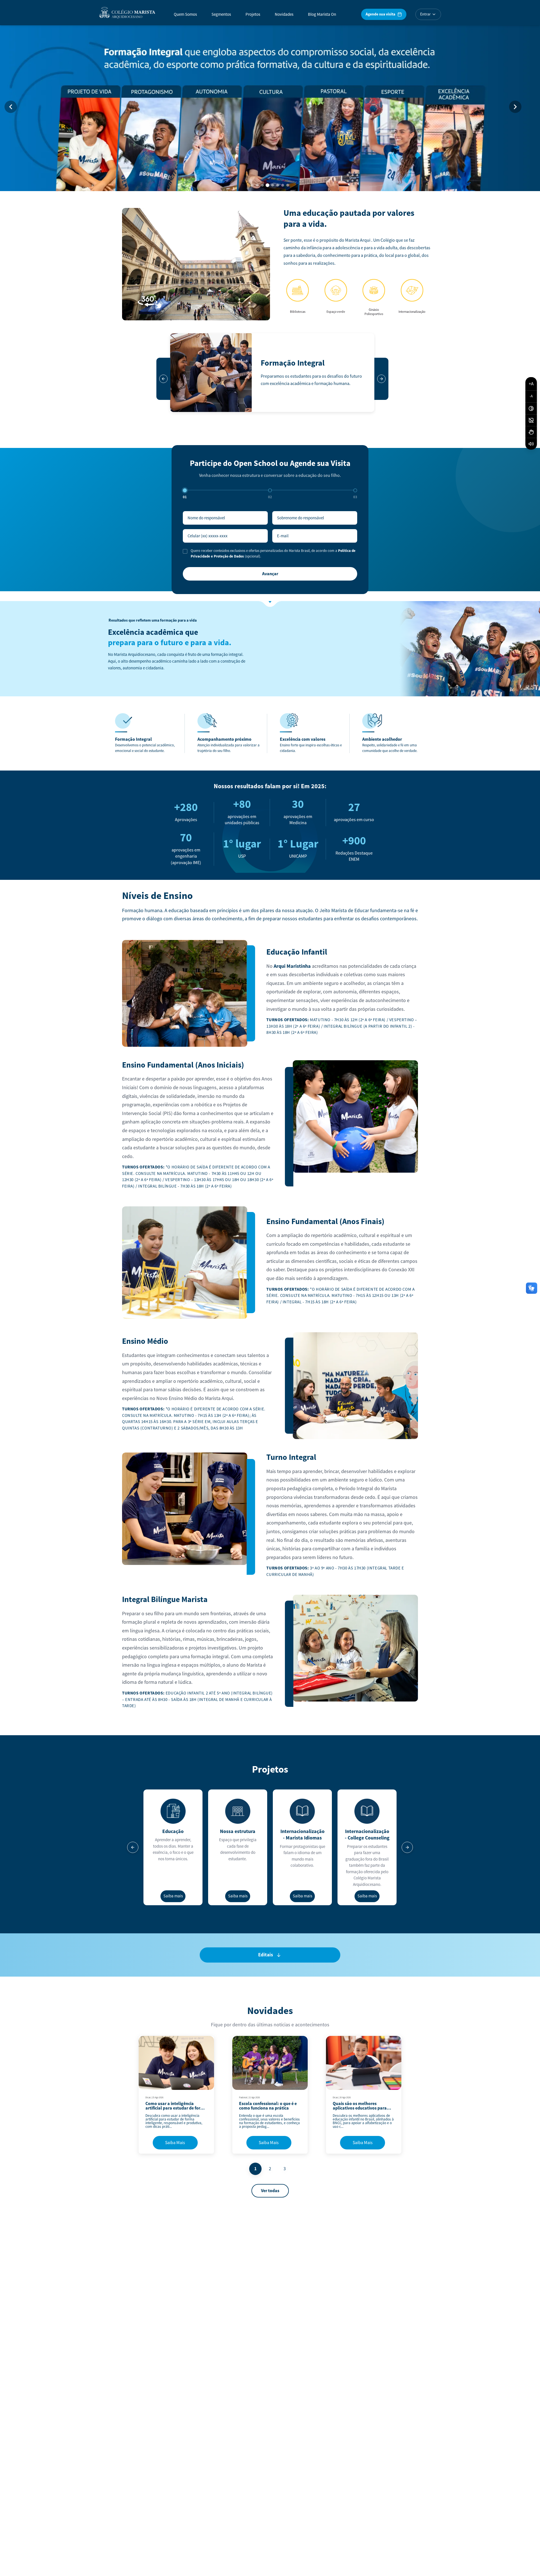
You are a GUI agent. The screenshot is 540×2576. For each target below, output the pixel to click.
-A (531, 396)
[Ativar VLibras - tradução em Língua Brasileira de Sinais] (531, 432)
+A (531, 384)
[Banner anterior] (11, 107)
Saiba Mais (175, 2143)
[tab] (252, 185)
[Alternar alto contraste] (531, 409)
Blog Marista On (322, 14)
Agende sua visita (380, 14)
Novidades (284, 14)
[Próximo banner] (515, 107)
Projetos (253, 14)
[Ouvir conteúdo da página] (531, 444)
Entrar (425, 14)
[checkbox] (185, 551)
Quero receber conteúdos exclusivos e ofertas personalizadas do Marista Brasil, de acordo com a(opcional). (273, 554)
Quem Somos (185, 14)
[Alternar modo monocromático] (531, 420)
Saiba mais (173, 1896)
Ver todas (270, 2191)
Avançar (270, 574)
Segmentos (221, 14)
